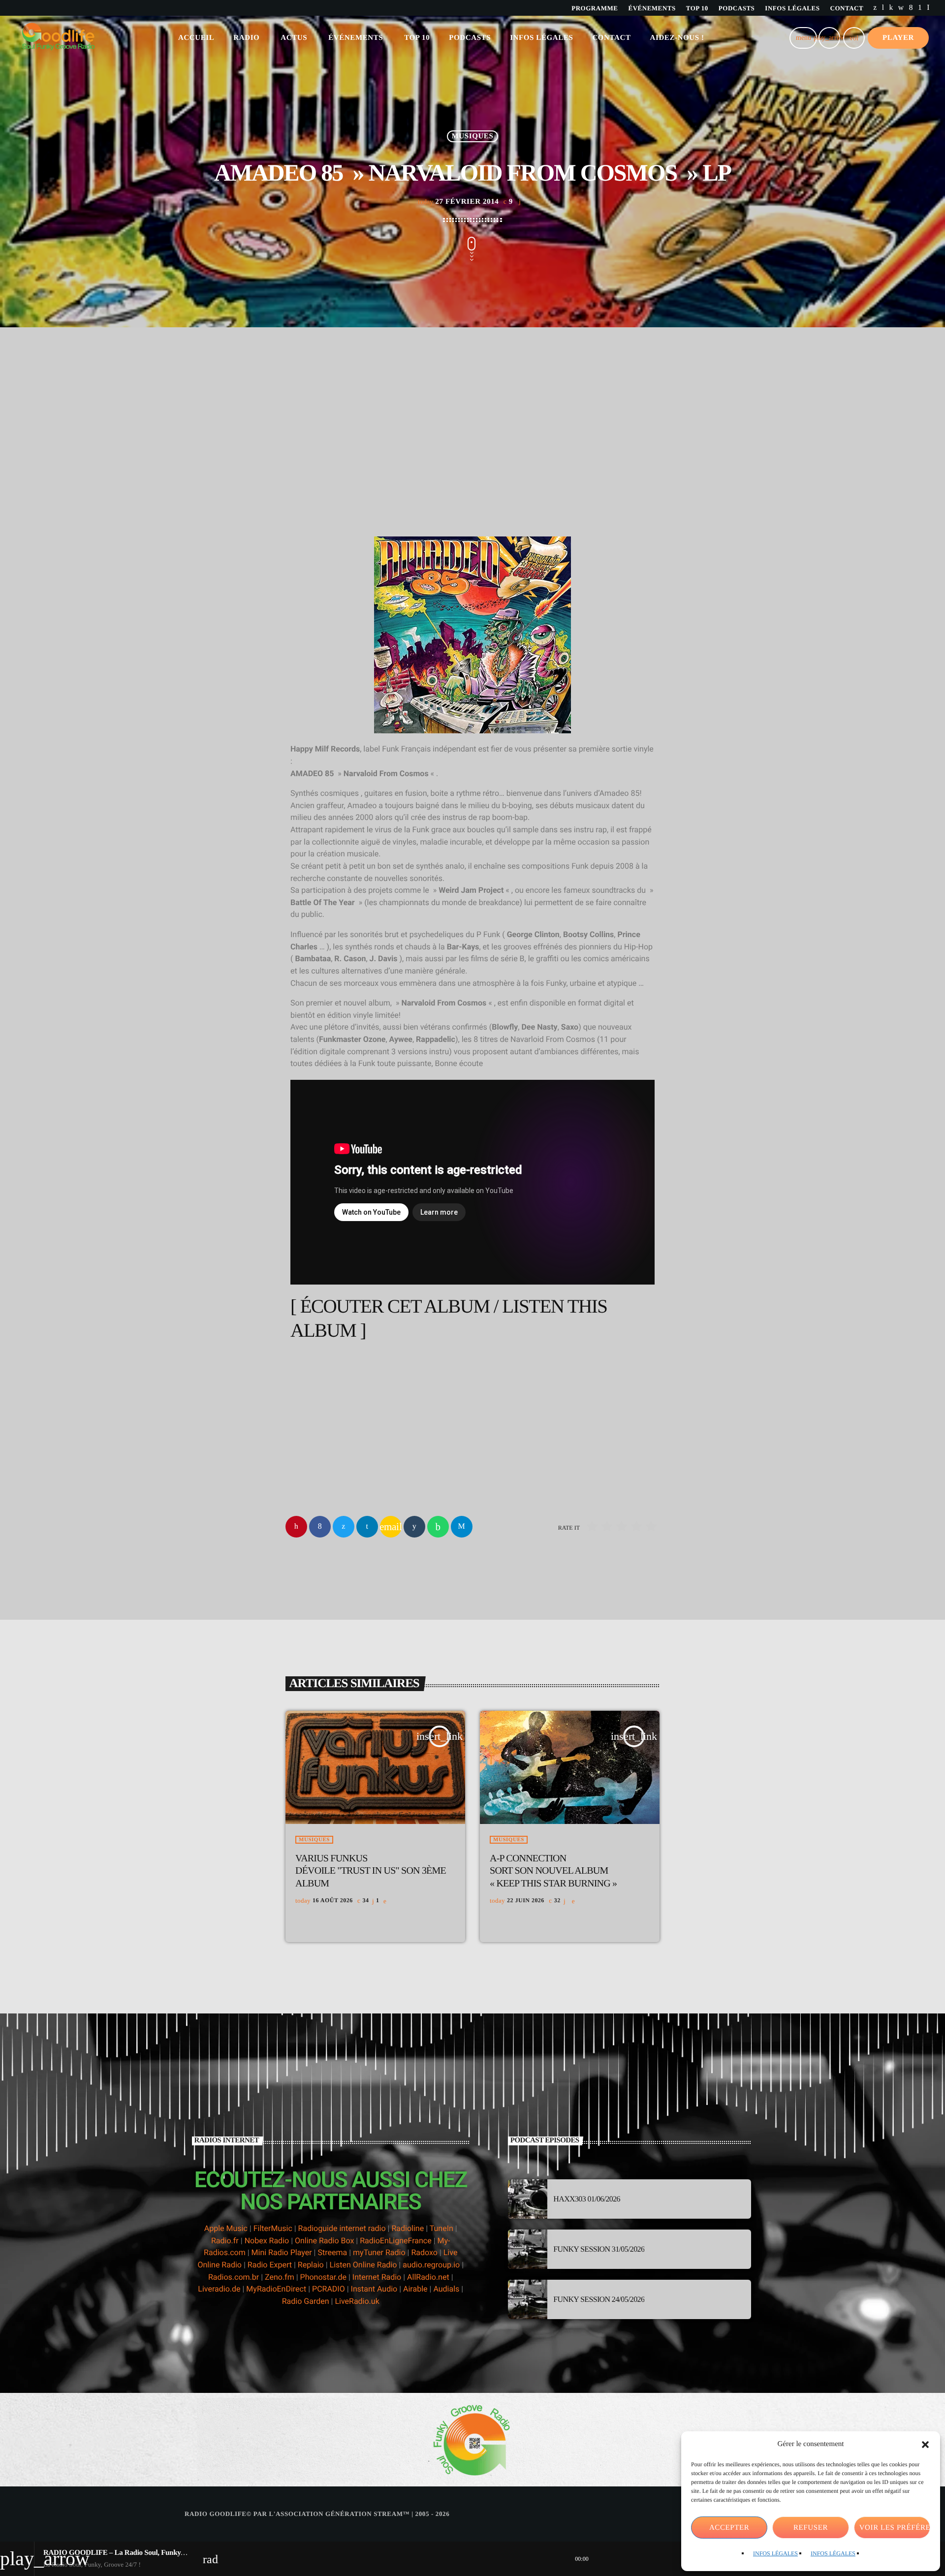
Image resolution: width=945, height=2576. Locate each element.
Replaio (311, 2265)
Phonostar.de (323, 2277)
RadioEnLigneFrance (396, 2241)
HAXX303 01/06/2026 (587, 2199)
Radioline (408, 2228)
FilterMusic (273, 2228)
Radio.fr (225, 2241)
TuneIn (441, 2228)
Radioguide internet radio (342, 2228)
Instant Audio (374, 2289)
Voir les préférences (895, 2528)
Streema (332, 2252)
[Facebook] (911, 8)
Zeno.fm (280, 2277)
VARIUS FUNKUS (371, 1871)
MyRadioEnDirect (276, 2289)
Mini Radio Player (282, 2252)
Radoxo (424, 2252)
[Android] (920, 8)
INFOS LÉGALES (775, 2553)
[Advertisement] (472, 458)
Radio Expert (270, 2265)
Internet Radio (378, 2277)
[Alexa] (928, 8)
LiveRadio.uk (357, 2301)
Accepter (729, 2528)
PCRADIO (329, 2289)
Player (898, 38)
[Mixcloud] (891, 8)
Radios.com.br (234, 2277)
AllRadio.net (428, 2277)
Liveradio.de (219, 2289)
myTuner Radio (379, 2252)
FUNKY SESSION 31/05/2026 (599, 2249)
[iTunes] (901, 8)
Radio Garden (306, 2301)
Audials (446, 2289)
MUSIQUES (473, 136)
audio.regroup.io (431, 2265)
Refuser (811, 2528)
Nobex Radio (267, 2241)
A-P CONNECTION (553, 1871)
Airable (415, 2289)
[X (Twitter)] (875, 8)
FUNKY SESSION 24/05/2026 (599, 2300)
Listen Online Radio (363, 2265)
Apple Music (226, 2228)
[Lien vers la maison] (58, 38)
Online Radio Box (324, 2241)
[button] (925, 2445)
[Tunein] (883, 8)
